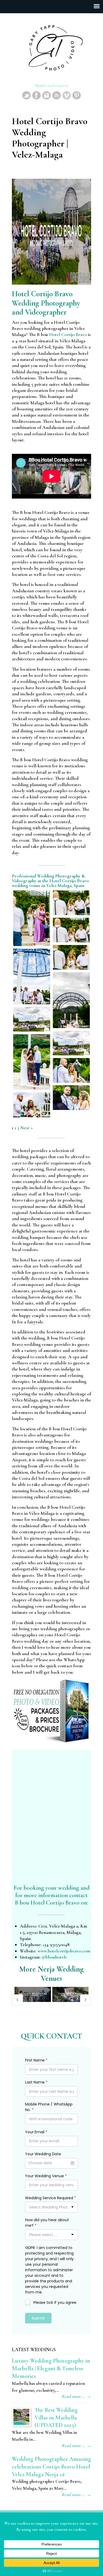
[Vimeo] (67, 98)
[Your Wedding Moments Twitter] (26, 98)
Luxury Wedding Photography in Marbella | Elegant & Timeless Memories (51, 2368)
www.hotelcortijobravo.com (64, 1951)
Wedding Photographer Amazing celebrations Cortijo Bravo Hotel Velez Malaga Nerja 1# (51, 2467)
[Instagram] (46, 98)
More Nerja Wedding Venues (51, 1974)
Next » (27, 1128)
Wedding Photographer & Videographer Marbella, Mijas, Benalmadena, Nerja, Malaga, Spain (51, 48)
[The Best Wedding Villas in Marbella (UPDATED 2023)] (21, 2417)
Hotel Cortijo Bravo (68, 334)
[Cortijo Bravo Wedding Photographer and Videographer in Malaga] (32, 918)
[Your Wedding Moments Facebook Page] (36, 98)
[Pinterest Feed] (77, 98)
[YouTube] (57, 98)
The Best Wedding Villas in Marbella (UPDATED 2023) (56, 2418)
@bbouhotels (54, 1957)
